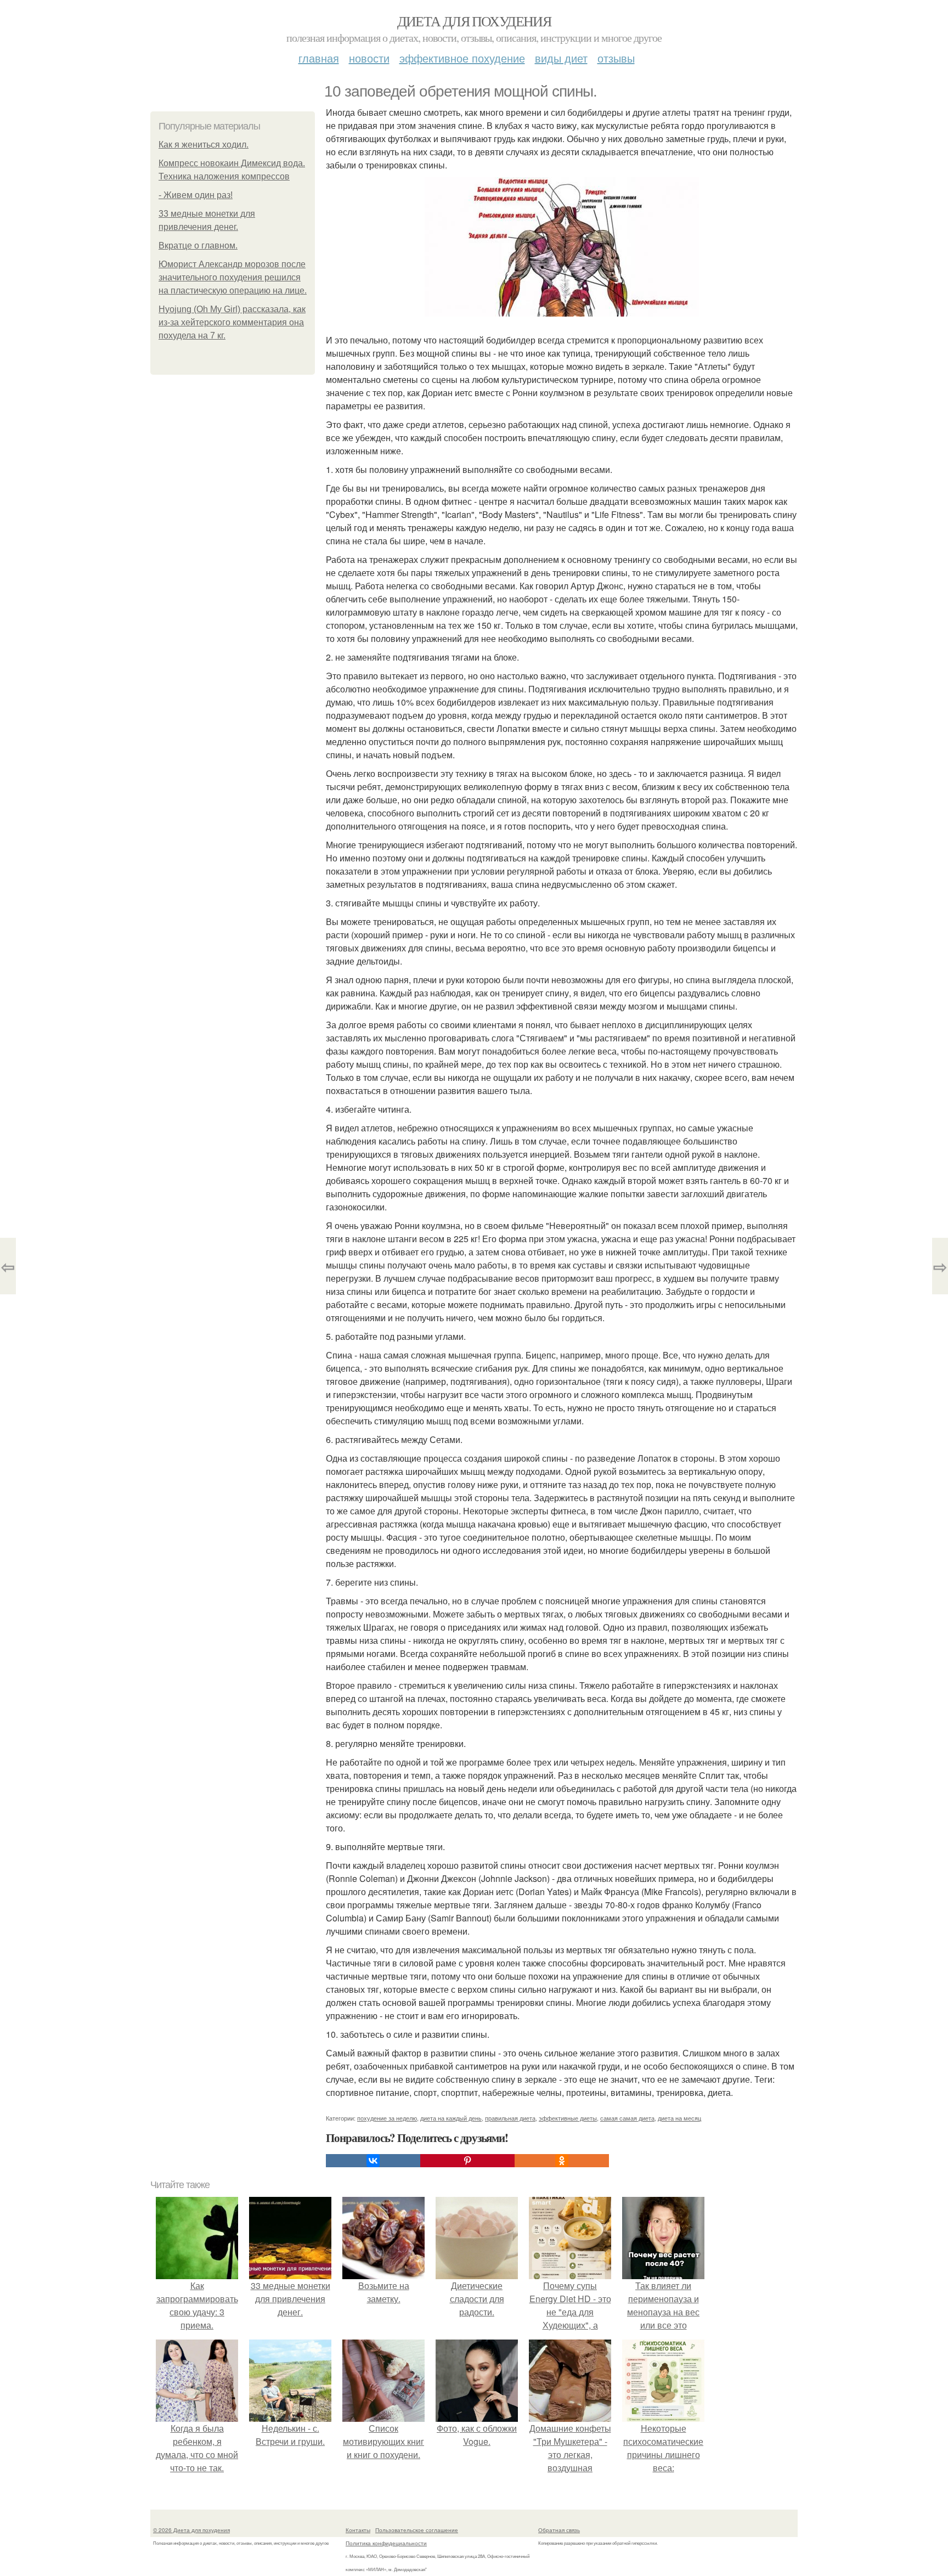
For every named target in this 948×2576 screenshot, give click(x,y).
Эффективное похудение (462, 58)
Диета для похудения (474, 21)
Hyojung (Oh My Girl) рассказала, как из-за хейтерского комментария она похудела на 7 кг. (232, 322)
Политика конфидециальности (386, 2543)
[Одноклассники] (562, 2161)
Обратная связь (559, 2530)
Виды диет (561, 58)
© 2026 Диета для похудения (191, 2530)
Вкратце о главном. (198, 246)
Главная (319, 58)
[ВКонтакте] (373, 2161)
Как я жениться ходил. (204, 145)
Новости (369, 58)
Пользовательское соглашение (417, 2530)
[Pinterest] (467, 2161)
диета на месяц (679, 2118)
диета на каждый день (451, 2118)
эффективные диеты (568, 2118)
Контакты (358, 2530)
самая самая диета (627, 2118)
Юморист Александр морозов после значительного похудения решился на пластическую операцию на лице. (233, 277)
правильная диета (510, 2118)
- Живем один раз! (196, 195)
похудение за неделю (387, 2118)
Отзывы (616, 58)
